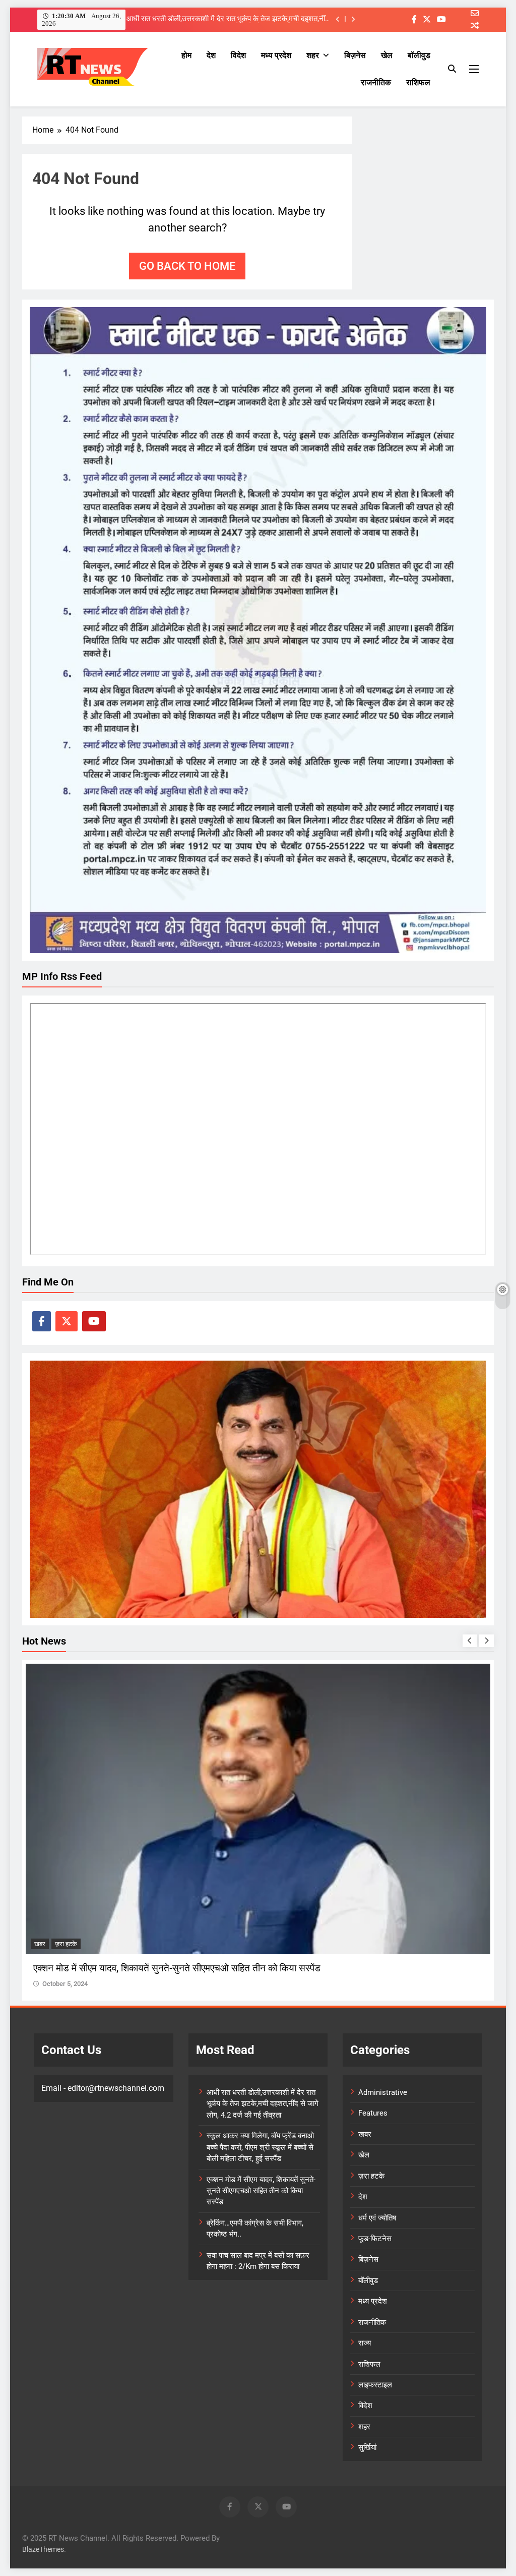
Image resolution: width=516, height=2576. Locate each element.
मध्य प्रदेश (276, 55)
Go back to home (187, 266)
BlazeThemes (43, 2550)
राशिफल (418, 82)
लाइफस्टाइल (375, 2385)
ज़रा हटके (45, 1944)
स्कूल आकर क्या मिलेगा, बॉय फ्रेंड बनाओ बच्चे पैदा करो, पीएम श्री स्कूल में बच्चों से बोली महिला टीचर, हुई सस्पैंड (232, 19)
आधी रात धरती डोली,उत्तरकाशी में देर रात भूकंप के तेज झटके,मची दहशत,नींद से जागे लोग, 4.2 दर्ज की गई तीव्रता (263, 2104)
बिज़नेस (355, 55)
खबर (365, 2134)
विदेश (238, 55)
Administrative (383, 2092)
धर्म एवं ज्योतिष (377, 2218)
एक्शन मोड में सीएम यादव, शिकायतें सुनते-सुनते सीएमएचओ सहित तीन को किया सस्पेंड (261, 2191)
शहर (313, 55)
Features (373, 2113)
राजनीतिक (376, 82)
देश (211, 55)
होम (186, 55)
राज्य (365, 2343)
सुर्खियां (367, 2447)
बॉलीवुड (419, 55)
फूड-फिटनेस (375, 2239)
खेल (387, 55)
